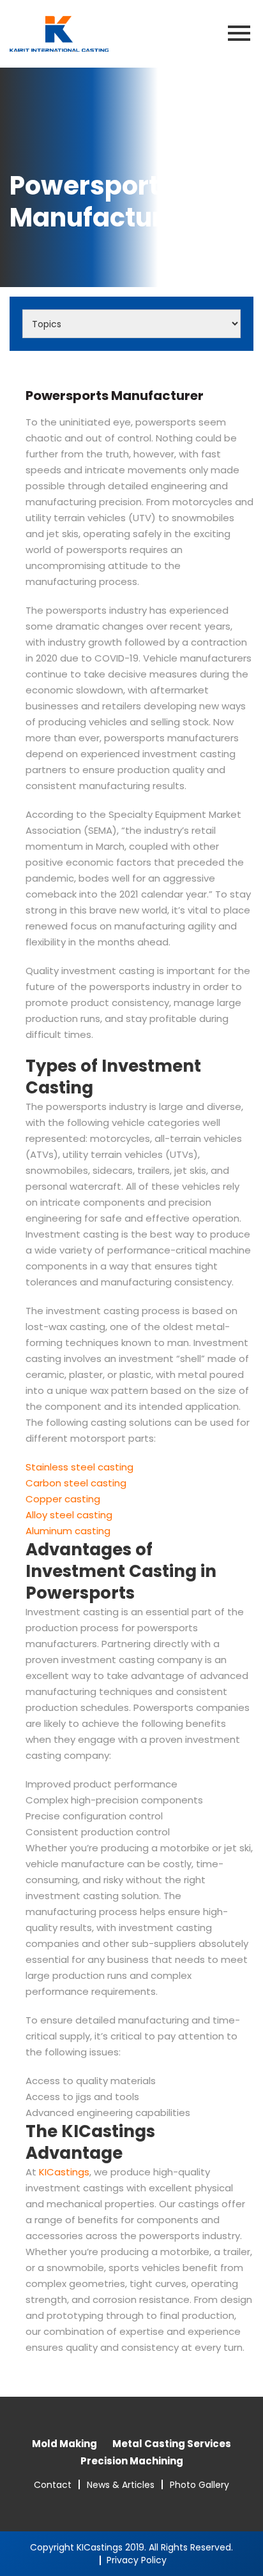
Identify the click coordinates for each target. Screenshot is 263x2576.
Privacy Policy (137, 2560)
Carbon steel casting (76, 1483)
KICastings (64, 2172)
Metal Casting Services (172, 2444)
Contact (53, 2485)
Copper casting (63, 1499)
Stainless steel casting (79, 1467)
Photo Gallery (199, 2485)
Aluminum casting (68, 1531)
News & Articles (121, 2485)
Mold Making (64, 2444)
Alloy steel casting (69, 1515)
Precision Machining (132, 2461)
